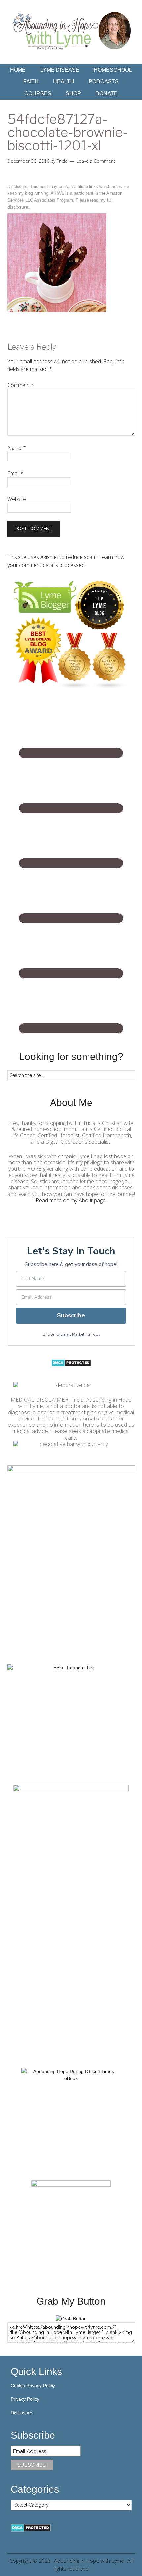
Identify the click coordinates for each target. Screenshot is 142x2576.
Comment (21, 385)
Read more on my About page (71, 1200)
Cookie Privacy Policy (33, 2386)
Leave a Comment (96, 161)
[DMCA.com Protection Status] (71, 1365)
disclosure (18, 207)
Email (16, 473)
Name (17, 448)
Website (17, 499)
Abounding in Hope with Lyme (89, 2561)
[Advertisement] (71, 1984)
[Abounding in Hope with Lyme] (71, 2319)
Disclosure (21, 2413)
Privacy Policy (25, 2399)
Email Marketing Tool (80, 1334)
